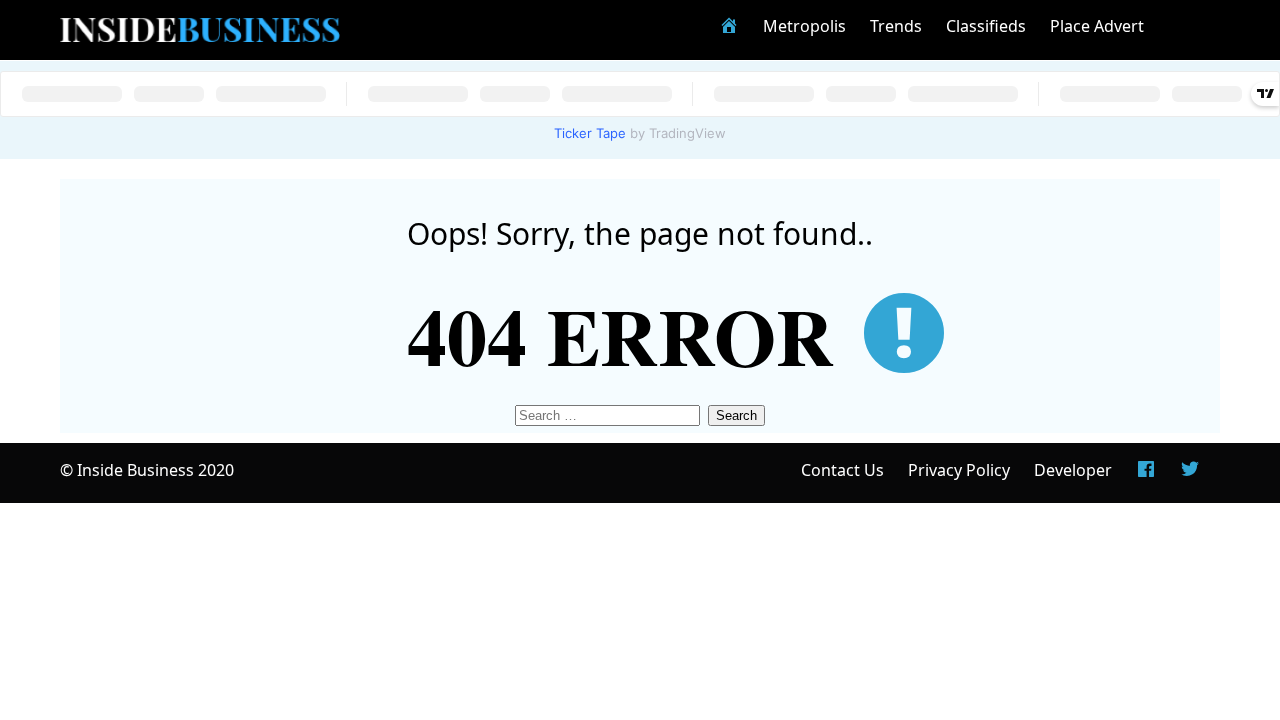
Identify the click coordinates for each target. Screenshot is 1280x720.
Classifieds (986, 26)
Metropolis (804, 26)
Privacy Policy (959, 470)
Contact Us (842, 470)
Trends (896, 26)
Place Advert (1097, 26)
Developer (1073, 470)
